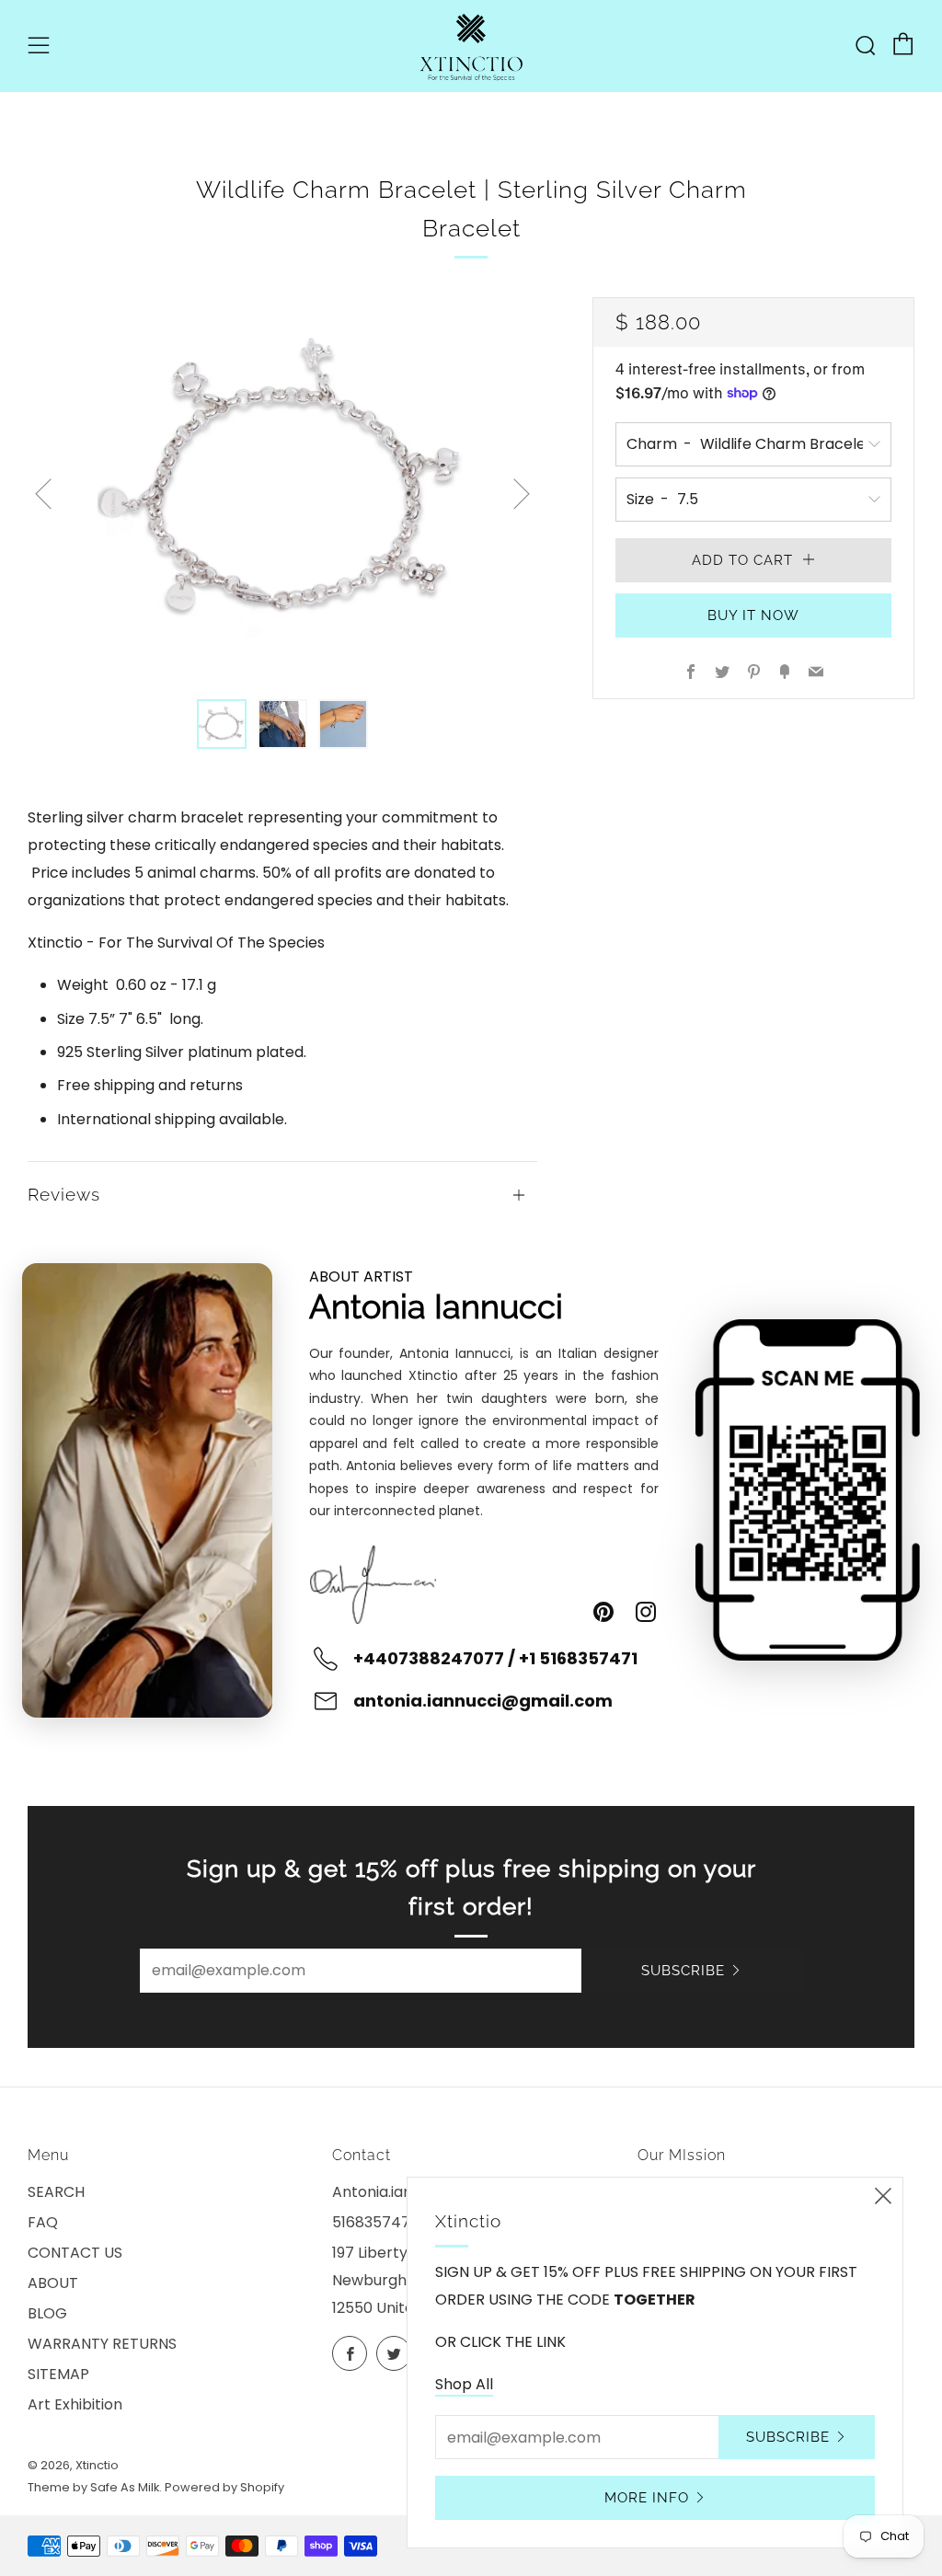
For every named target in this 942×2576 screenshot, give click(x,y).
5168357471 (373, 2222)
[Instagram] (646, 1612)
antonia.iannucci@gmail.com (483, 1701)
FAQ (43, 2222)
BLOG (47, 2313)
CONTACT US (75, 2253)
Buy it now (753, 615)
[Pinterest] (603, 1612)
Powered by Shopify (224, 2487)
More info (647, 2498)
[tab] (222, 724)
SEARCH (56, 2192)
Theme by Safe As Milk (93, 2487)
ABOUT (53, 2283)
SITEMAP (58, 2374)
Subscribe (683, 1971)
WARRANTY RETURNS (102, 2344)
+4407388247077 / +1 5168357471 (495, 1658)
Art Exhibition (75, 2404)
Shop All (464, 2384)
